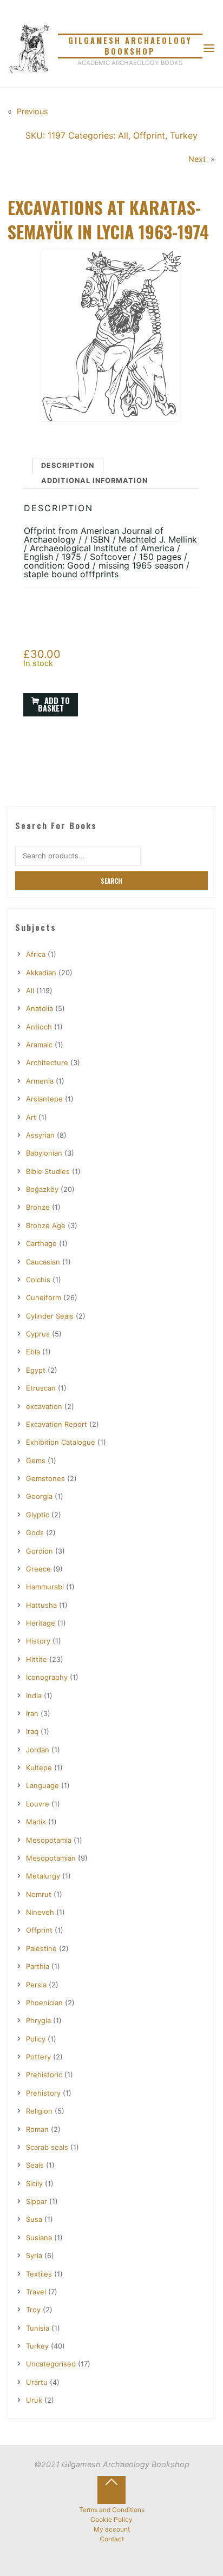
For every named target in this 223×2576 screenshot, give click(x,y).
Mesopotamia (49, 1840)
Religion (39, 2111)
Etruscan (41, 1388)
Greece (38, 1569)
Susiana (39, 2238)
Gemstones (45, 1478)
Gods (35, 1532)
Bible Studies (48, 1171)
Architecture (47, 1062)
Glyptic (38, 1515)
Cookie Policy (111, 2520)
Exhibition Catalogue (61, 1442)
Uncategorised (51, 2364)
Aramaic (39, 1045)
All (123, 135)
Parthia (38, 1966)
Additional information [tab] (94, 481)
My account (112, 2529)
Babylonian (44, 1153)
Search (111, 881)
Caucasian (43, 1262)
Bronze (38, 1207)
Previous (32, 111)
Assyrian (40, 1135)
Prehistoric (44, 2075)
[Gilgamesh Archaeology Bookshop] (31, 48)
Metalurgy (43, 1876)
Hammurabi (45, 1587)
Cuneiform (44, 1297)
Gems (36, 1460)
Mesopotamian (51, 1858)
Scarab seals (47, 2147)
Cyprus (38, 1334)
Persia (36, 1985)
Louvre (38, 1804)
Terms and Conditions (112, 2510)
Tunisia (38, 2328)
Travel (36, 2292)
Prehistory (43, 2093)
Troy (33, 2310)
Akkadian (41, 973)
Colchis (38, 1280)
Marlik (36, 1822)
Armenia (40, 1081)
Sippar (37, 2201)
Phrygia (38, 2020)
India (34, 1695)
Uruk (34, 2400)
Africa (36, 954)
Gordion (40, 1551)
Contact (112, 2539)
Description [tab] (68, 465)
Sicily (34, 2183)
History (38, 1641)
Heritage (41, 1623)
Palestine (41, 1948)
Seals (35, 2165)
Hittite (37, 1659)
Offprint (149, 135)
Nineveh (40, 1912)
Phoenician (44, 2003)
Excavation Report (57, 1424)
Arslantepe (44, 1099)
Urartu (37, 2382)
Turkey (184, 135)
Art (31, 1117)
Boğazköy (42, 1189)
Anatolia (40, 1008)
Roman (37, 2129)
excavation (44, 1406)
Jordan (38, 1750)
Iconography (47, 1677)
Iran (32, 1713)
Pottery (38, 2057)
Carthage (41, 1243)
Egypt (36, 1370)
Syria (34, 2255)
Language (42, 1785)
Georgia (39, 1496)
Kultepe (39, 1768)
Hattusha (41, 1605)
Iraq (32, 1731)
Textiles (39, 2274)
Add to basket (54, 704)
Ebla (33, 1352)
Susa (34, 2219)
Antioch (39, 1027)
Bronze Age (46, 1225)
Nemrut (39, 1894)
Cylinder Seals (50, 1316)
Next (198, 159)
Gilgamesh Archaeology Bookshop (130, 46)
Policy (36, 2039)
